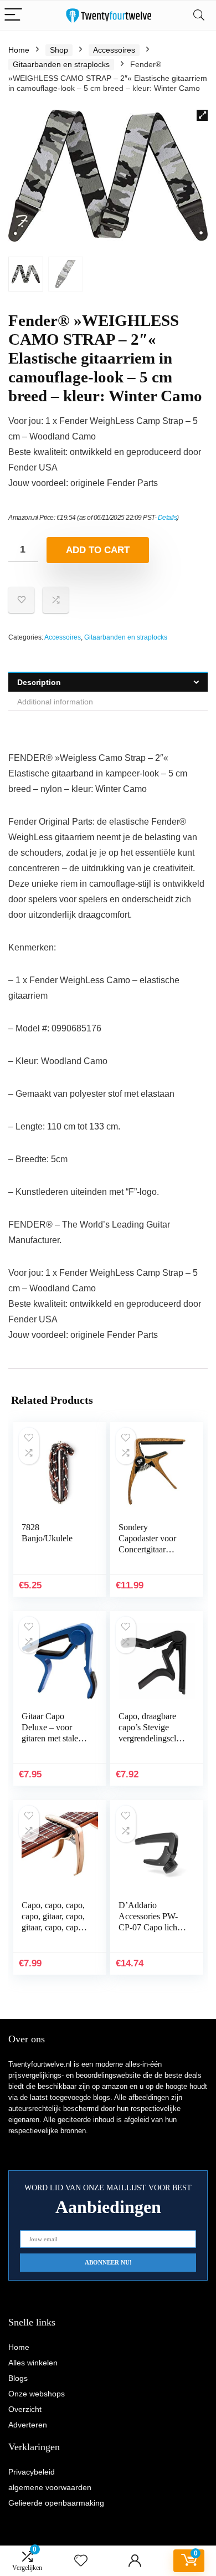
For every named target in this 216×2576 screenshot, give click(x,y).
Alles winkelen (33, 2363)
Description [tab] (39, 682)
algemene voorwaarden (50, 2487)
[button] (202, 115)
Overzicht (25, 2409)
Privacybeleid (32, 2472)
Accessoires (114, 50)
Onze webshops (37, 2394)
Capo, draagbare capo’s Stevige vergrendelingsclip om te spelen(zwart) (151, 1738)
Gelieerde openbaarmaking (56, 2503)
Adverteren (28, 2425)
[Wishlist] (81, 2561)
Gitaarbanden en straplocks (61, 64)
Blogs (18, 2378)
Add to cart (98, 550)
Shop (59, 50)
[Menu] (13, 15)
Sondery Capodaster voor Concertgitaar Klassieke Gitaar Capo (147, 1549)
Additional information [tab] (55, 702)
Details (168, 518)
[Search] (199, 15)
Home (19, 50)
